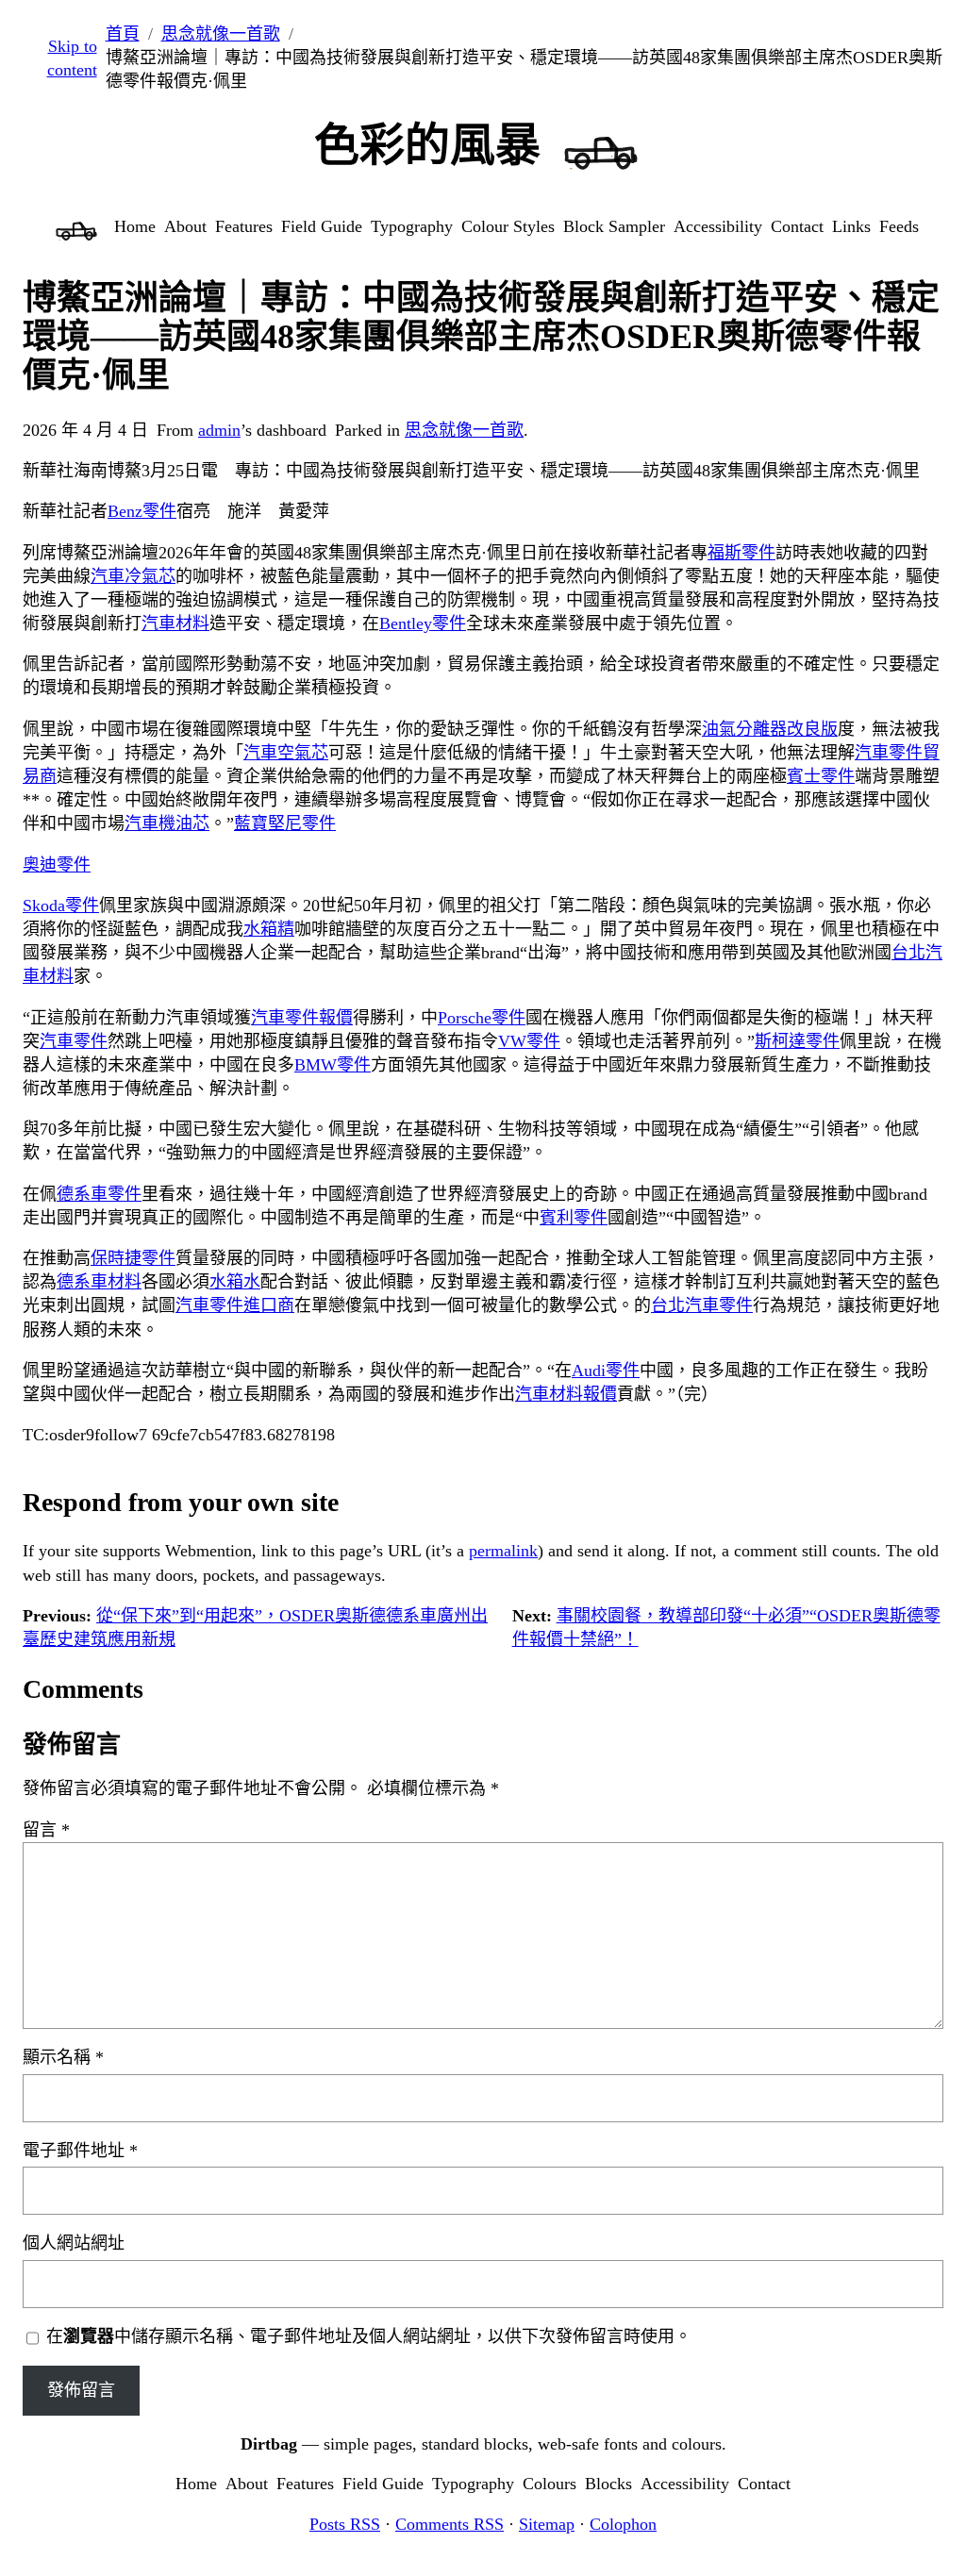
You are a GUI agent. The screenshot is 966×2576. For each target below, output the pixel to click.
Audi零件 (606, 1371)
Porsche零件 (482, 1018)
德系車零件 (99, 1194)
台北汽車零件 (702, 1305)
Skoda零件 (61, 906)
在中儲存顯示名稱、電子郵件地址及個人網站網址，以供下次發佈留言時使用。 (369, 2336)
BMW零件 (333, 1065)
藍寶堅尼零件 (285, 823)
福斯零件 (741, 553)
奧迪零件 (57, 865)
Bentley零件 (423, 623)
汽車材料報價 (566, 1394)
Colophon (623, 2524)
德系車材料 (99, 1282)
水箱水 (235, 1282)
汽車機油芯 (167, 823)
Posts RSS (345, 2524)
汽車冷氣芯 (133, 576)
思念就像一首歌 (221, 34)
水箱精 (269, 929)
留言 (46, 1830)
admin (219, 430)
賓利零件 (574, 1218)
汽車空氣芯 (286, 753)
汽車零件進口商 (235, 1305)
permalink (503, 1551)
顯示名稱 (63, 2057)
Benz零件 (142, 511)
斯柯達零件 (797, 1041)
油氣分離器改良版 (770, 729)
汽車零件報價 (302, 1018)
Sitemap (547, 2524)
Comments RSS (450, 2524)
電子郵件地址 (80, 2151)
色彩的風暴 (427, 145)
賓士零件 (821, 776)
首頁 (123, 34)
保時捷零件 (133, 1258)
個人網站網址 (74, 2243)
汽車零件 (74, 1041)
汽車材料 (175, 623)
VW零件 (529, 1041)
